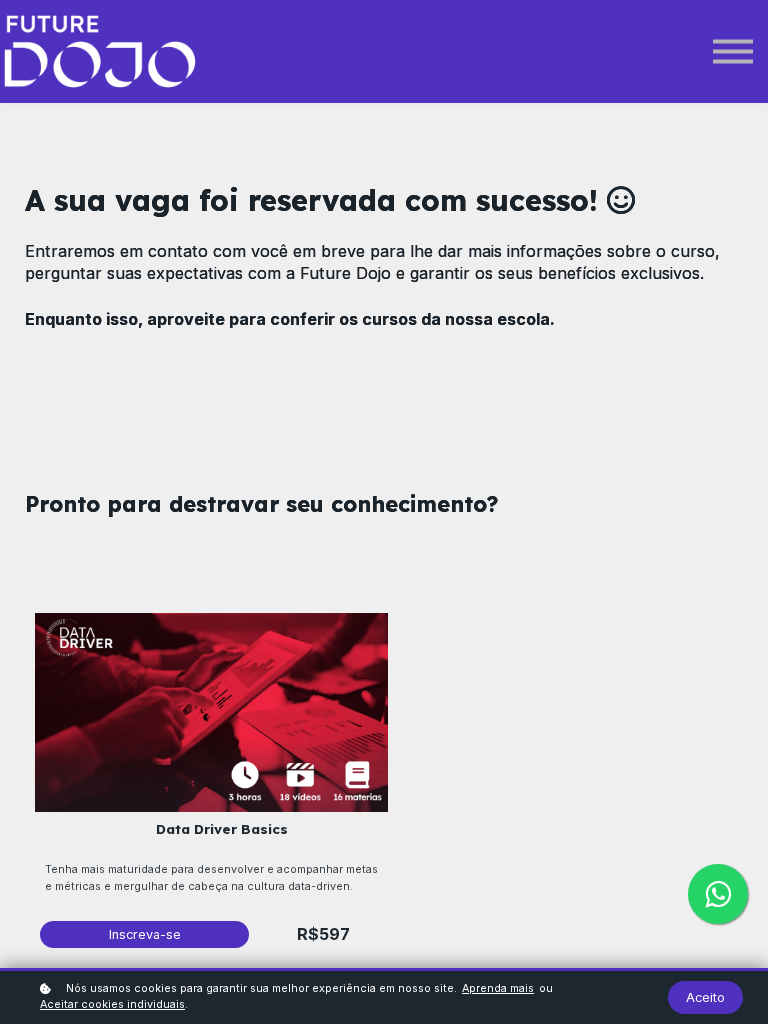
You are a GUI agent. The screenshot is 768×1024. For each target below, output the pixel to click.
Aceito (705, 997)
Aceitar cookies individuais (112, 1004)
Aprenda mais (498, 988)
